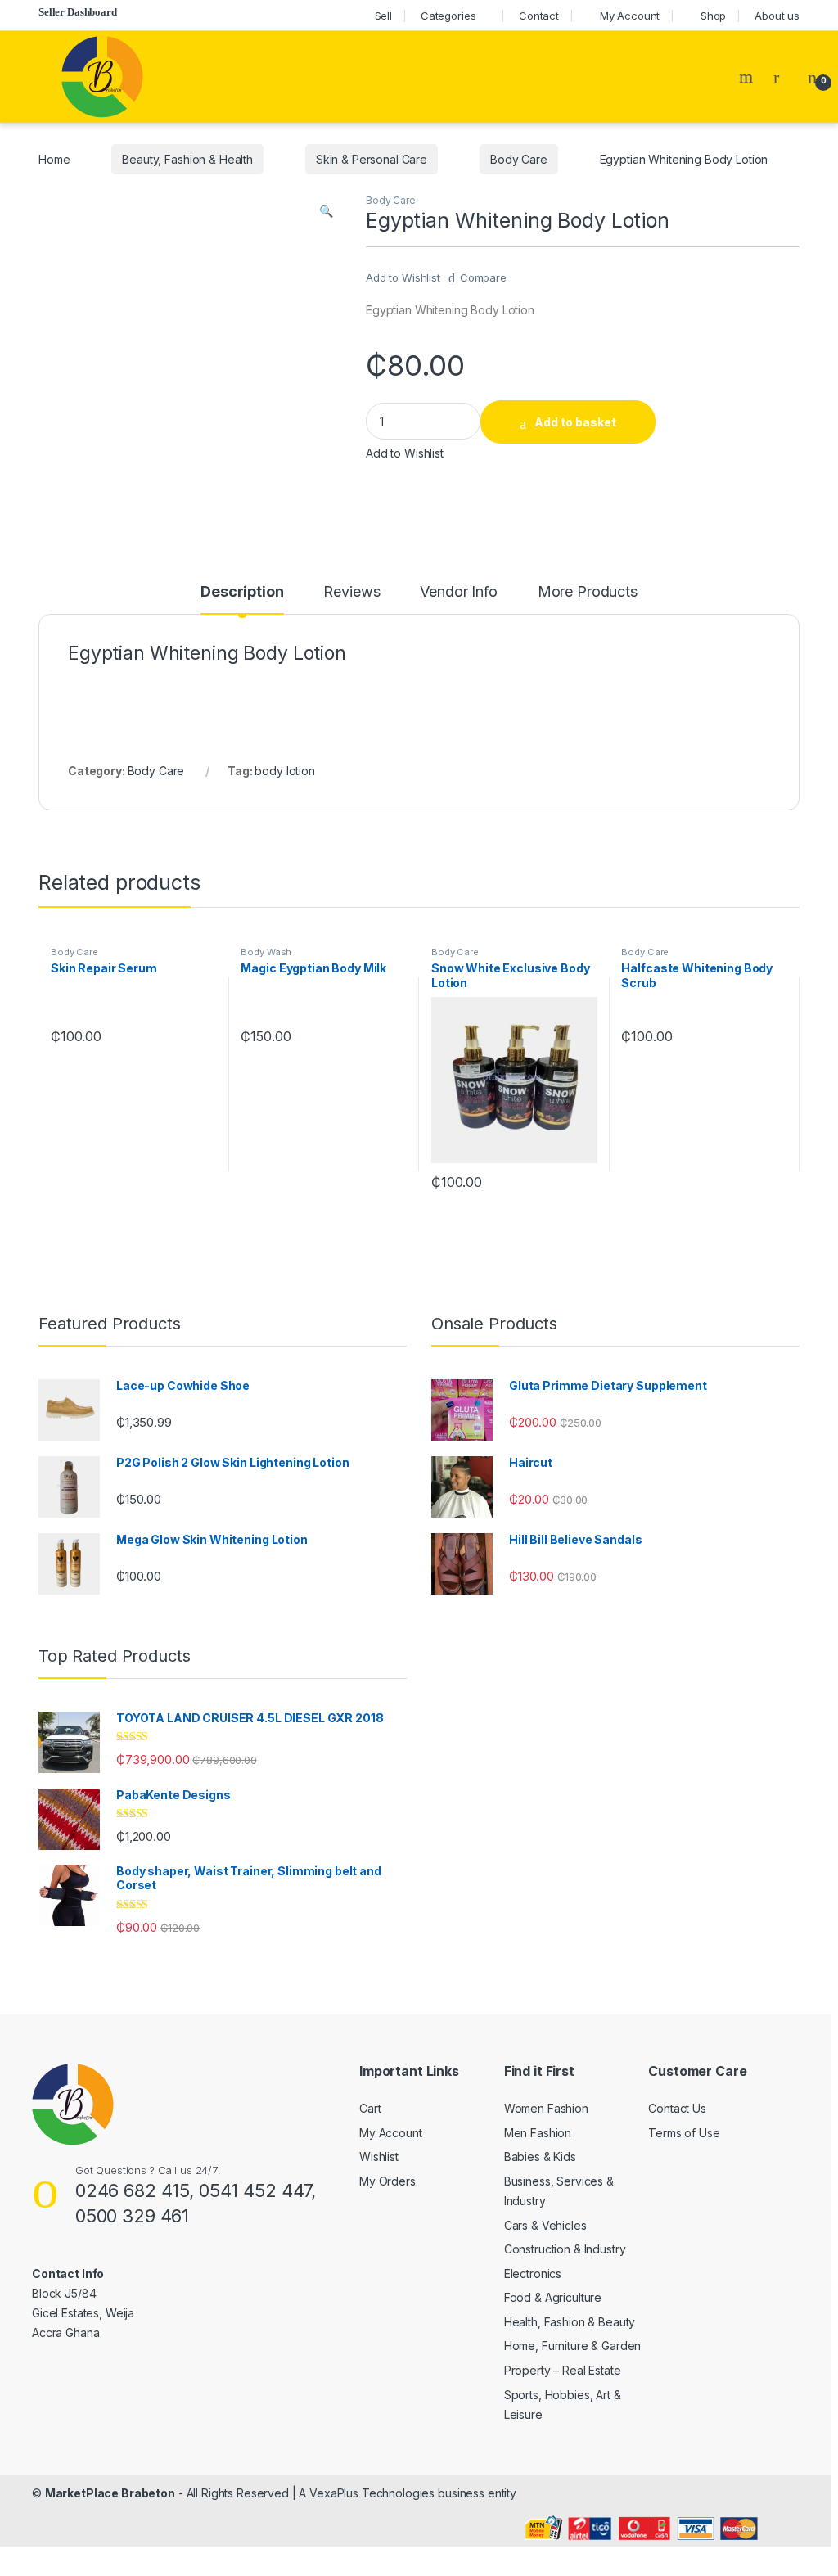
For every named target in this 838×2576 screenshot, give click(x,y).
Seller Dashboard (78, 12)
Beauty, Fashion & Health (187, 159)
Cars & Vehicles (545, 2225)
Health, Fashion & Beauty (570, 2322)
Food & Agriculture (553, 2297)
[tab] (242, 599)
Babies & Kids (540, 2156)
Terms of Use (684, 2133)
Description (242, 592)
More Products (588, 592)
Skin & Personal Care (372, 159)
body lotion (284, 771)
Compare (483, 277)
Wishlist (379, 2156)
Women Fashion (546, 2108)
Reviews (351, 592)
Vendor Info (458, 592)
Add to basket (575, 422)
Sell (383, 16)
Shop (713, 16)
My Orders (387, 2181)
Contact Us (677, 2108)
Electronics (533, 2274)
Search (748, 77)
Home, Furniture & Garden (573, 2346)
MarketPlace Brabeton (110, 2493)
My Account (630, 16)
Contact (539, 16)
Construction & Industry (565, 2249)
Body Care (519, 159)
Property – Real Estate (563, 2370)
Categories (448, 16)
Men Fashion (538, 2133)
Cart (370, 2108)
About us (777, 16)
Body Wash (266, 952)
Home (54, 159)
